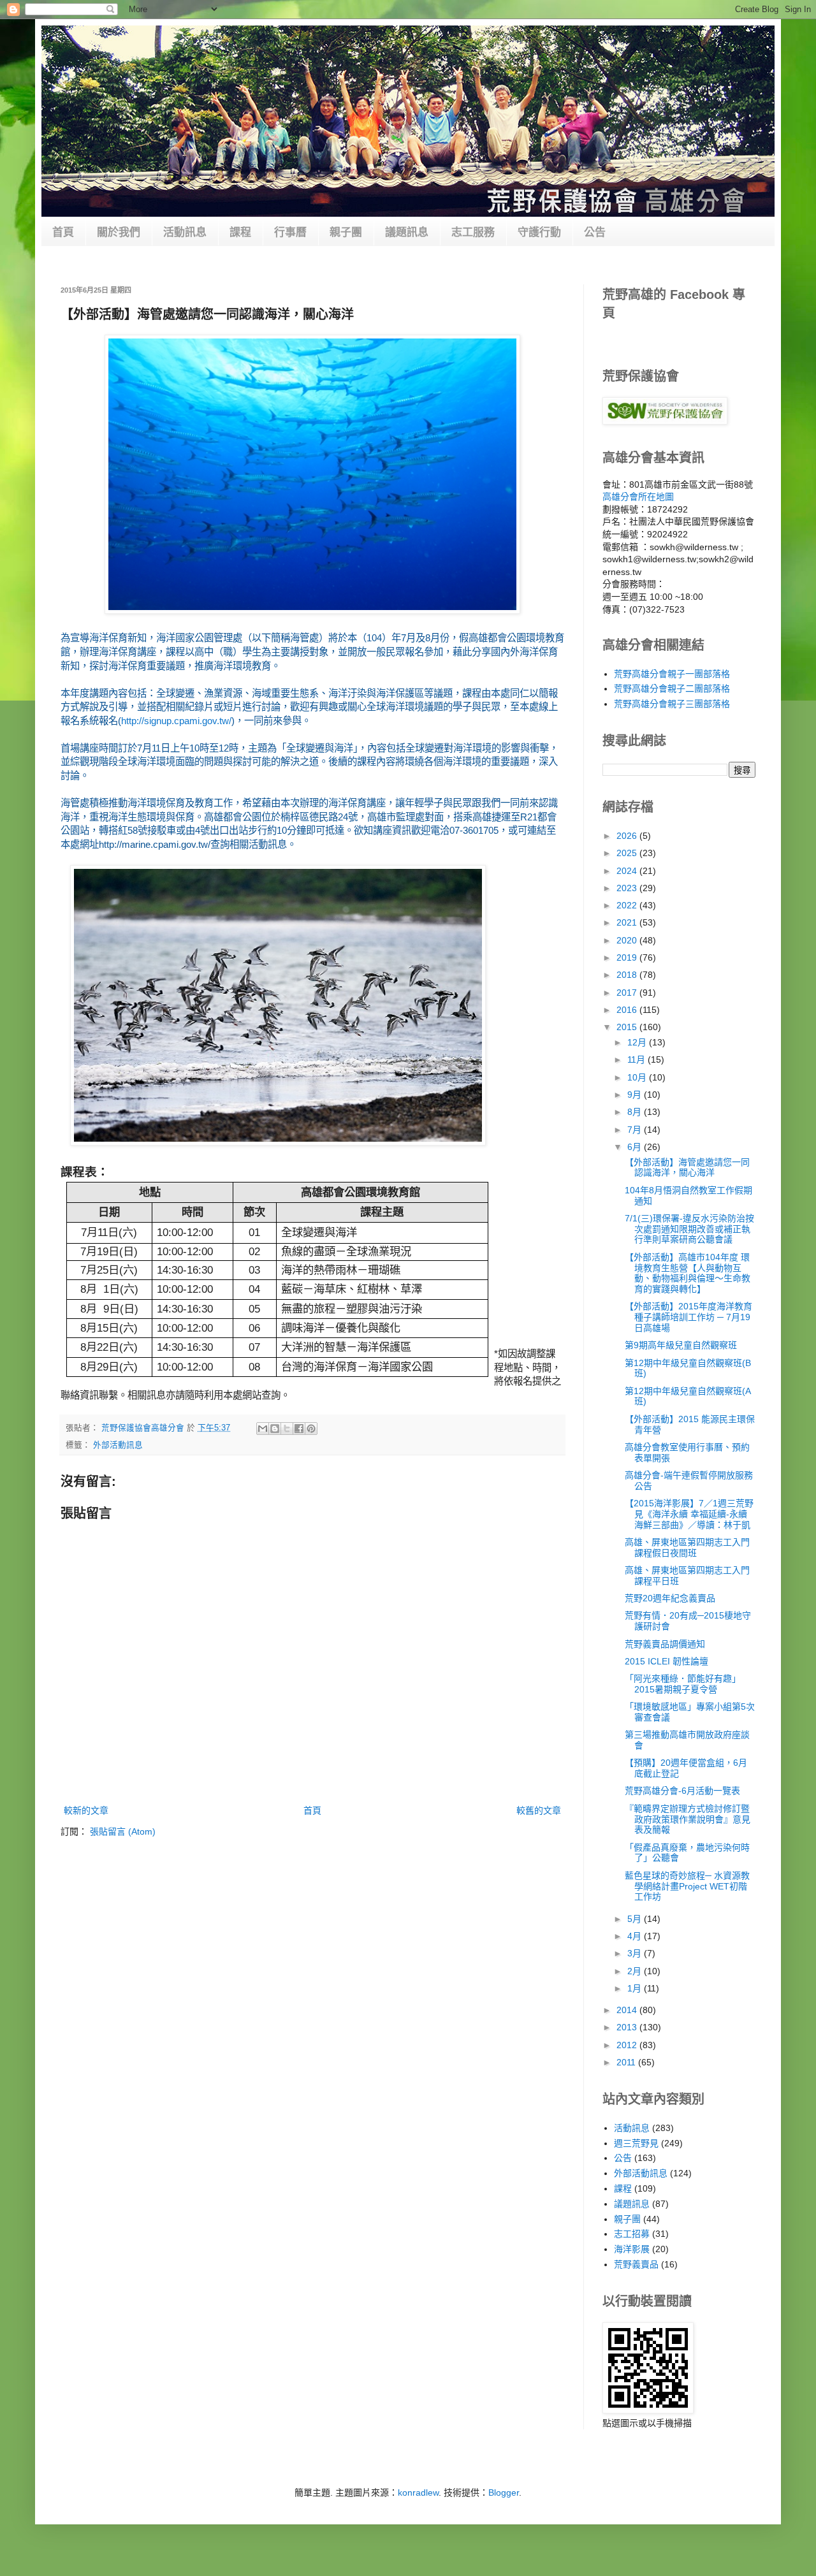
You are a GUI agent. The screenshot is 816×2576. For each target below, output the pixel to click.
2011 (627, 2062)
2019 (628, 957)
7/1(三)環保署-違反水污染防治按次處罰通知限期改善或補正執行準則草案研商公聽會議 (689, 1229)
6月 (636, 1147)
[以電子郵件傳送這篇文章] (263, 1429)
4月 (636, 1936)
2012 (628, 2045)
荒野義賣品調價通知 (665, 1644)
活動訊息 (185, 232)
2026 (628, 836)
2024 (628, 871)
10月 (638, 1077)
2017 (628, 993)
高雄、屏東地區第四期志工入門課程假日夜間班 (687, 1547)
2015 (628, 1027)
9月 (636, 1095)
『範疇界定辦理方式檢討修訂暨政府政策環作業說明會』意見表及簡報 (688, 1819)
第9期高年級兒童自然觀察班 (681, 1345)
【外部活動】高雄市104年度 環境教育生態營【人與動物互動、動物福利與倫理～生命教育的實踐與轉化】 (688, 1273)
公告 (595, 232)
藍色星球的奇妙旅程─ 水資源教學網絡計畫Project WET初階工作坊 (687, 1886)
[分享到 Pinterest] (311, 1429)
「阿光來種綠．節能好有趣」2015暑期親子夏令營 (683, 1684)
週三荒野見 (636, 2143)
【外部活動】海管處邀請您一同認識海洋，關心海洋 (687, 1168)
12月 (638, 1042)
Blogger (504, 2492)
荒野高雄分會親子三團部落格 (672, 704)
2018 (628, 975)
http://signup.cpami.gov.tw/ (176, 721)
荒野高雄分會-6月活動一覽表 (682, 1791)
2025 (628, 853)
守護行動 (539, 232)
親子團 (346, 232)
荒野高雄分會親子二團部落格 (672, 688)
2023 (628, 888)
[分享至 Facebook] (299, 1429)
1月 (636, 1988)
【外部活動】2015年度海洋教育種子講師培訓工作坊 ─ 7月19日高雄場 (688, 1317)
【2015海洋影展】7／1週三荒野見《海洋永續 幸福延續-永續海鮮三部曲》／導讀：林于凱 (689, 1514)
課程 (240, 232)
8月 (636, 1112)
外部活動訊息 (118, 1445)
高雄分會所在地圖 (638, 497)
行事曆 (290, 232)
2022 (628, 905)
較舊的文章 (539, 1810)
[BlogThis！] (275, 1429)
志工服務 (473, 232)
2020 (628, 940)
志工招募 (632, 2234)
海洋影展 (632, 2249)
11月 (637, 1059)
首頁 (63, 232)
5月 (636, 1919)
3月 (636, 1953)
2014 (628, 2010)
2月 (636, 1971)
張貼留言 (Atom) (123, 1831)
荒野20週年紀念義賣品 (670, 1598)
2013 (628, 2027)
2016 (628, 1010)
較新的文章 (86, 1810)
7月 (636, 1130)
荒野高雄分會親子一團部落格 (672, 674)
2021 (628, 922)
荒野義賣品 (636, 2264)
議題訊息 (407, 232)
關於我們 (119, 232)
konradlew (418, 2492)
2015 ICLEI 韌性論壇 (667, 1661)
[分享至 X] (287, 1429)
